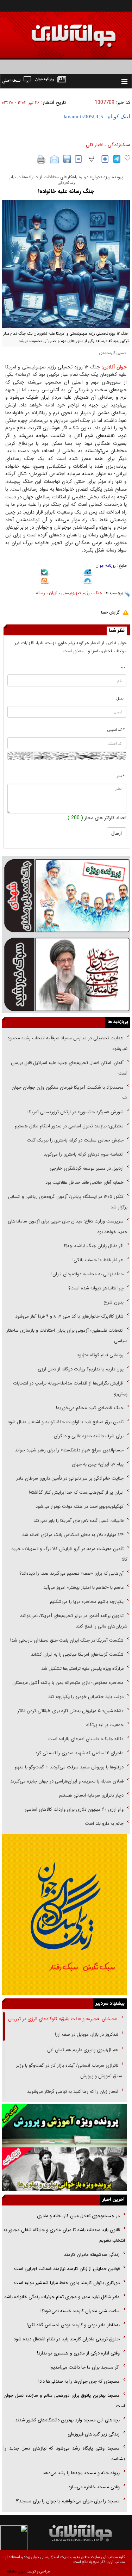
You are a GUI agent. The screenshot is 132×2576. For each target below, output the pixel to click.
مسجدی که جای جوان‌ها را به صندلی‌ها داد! (79, 2381)
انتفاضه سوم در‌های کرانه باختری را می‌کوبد (84, 1154)
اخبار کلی (95, 145)
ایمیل (121, 699)
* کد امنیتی (116, 730)
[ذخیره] (67, 159)
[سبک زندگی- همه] (64, 1914)
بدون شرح (114, 1302)
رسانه (40, 593)
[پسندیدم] (127, 158)
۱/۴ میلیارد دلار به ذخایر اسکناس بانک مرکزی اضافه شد (73, 1535)
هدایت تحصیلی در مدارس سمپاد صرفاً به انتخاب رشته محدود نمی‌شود (67, 1043)
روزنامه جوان (106, 566)
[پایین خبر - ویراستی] (88, 573)
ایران (53, 593)
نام (123, 667)
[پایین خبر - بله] (45, 574)
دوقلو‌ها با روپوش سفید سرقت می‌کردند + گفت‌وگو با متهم (69, 1767)
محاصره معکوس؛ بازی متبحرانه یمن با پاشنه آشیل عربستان (68, 1683)
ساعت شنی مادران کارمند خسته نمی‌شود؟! (80, 2311)
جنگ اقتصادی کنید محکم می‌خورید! (90, 1408)
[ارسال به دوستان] (54, 160)
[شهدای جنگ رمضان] (66, 895)
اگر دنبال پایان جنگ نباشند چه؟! (94, 1246)
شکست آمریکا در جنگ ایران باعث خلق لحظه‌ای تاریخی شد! (67, 1640)
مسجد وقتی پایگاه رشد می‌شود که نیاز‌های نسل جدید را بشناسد (64, 2454)
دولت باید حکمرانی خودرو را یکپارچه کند (85, 1697)
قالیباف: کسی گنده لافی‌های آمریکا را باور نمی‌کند (78, 1521)
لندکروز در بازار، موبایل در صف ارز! (87, 2034)
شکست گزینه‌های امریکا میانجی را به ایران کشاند (77, 1654)
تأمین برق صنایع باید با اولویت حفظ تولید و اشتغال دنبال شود (66, 1422)
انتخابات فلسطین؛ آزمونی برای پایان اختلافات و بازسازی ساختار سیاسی (67, 1336)
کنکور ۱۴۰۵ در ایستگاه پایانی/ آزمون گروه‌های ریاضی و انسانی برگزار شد (68, 1202)
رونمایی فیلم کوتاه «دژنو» (100, 1355)
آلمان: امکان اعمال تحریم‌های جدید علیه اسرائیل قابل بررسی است (69, 1068)
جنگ (98, 593)
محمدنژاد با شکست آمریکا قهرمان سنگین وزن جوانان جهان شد (70, 1093)
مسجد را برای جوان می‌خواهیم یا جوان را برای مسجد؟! (68, 2501)
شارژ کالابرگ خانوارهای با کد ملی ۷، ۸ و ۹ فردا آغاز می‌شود (69, 1316)
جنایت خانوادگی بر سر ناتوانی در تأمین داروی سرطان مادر (69, 1478)
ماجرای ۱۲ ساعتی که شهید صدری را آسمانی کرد (79, 1753)
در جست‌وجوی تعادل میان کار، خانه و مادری (78, 2216)
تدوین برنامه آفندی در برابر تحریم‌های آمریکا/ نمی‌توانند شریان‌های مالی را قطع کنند (74, 1621)
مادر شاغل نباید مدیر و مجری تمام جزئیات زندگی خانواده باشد (62, 2297)
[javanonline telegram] (117, 159)
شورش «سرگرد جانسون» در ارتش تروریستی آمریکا (76, 1112)
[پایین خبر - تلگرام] (88, 582)
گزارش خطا (110, 612)
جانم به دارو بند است (104, 1824)
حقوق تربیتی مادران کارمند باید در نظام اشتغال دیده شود (66, 2339)
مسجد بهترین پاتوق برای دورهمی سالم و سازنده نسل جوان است (64, 2401)
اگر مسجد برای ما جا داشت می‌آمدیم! (85, 2367)
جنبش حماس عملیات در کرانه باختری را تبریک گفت (74, 1140)
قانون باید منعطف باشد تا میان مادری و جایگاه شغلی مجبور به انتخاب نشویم (64, 2235)
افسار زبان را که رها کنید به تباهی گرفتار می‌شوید (73, 2092)
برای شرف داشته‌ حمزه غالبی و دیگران (89, 1436)
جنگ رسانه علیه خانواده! (66, 191)
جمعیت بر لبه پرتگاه (104, 1725)
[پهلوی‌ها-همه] (64, 2169)
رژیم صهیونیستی (76, 593)
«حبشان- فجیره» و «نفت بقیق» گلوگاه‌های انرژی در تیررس (63, 2019)
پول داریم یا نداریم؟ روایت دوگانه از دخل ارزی (81, 1369)
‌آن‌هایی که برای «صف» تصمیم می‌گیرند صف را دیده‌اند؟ (71, 1573)
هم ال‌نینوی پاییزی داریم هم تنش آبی (83, 2050)
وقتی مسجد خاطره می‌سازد (94, 2487)
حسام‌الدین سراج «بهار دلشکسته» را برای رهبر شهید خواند (68, 1450)
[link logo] (52, 31)
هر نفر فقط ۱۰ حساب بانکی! (98, 1260)
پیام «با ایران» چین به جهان (97, 1464)
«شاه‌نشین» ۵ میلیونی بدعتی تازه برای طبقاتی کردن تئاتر (70, 1711)
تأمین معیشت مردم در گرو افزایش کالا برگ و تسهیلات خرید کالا (69, 1554)
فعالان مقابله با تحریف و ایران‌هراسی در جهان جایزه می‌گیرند (67, 1781)
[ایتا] (45, 582)
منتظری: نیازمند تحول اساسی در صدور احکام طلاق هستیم (69, 1126)
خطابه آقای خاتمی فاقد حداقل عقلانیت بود (84, 1183)
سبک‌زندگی (119, 145)
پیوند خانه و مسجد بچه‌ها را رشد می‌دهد (81, 2473)
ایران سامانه (16, 2572)
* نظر (121, 776)
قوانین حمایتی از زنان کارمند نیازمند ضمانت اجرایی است (67, 2269)
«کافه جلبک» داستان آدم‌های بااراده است (86, 1739)
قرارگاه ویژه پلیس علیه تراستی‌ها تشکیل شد (82, 1669)
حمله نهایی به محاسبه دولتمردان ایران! (87, 1274)
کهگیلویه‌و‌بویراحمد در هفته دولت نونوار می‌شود (80, 1507)
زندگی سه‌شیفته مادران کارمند (92, 2255)
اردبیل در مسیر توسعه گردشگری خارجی (86, 1168)
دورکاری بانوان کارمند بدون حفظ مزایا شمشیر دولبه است (67, 2283)
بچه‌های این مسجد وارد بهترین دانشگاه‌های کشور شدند (67, 2420)
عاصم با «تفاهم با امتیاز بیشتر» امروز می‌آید (83, 1588)
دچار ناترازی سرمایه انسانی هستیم (91, 1795)
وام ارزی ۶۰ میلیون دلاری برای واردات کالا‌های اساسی (73, 1809)
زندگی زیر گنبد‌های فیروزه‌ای (94, 2434)
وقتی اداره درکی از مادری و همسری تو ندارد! (78, 2353)
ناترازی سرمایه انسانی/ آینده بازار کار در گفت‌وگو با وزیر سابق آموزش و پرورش (69, 2071)
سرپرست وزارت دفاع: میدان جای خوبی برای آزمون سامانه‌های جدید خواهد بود (68, 1227)
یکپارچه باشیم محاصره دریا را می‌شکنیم (87, 1602)
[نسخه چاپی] (41, 160)
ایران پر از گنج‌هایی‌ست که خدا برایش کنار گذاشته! (76, 1492)
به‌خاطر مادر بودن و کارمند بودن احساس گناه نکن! (73, 2325)
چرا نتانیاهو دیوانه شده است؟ (96, 1288)
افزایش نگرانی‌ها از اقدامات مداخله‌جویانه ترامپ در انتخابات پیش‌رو (70, 1389)
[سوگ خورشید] (66, 974)
